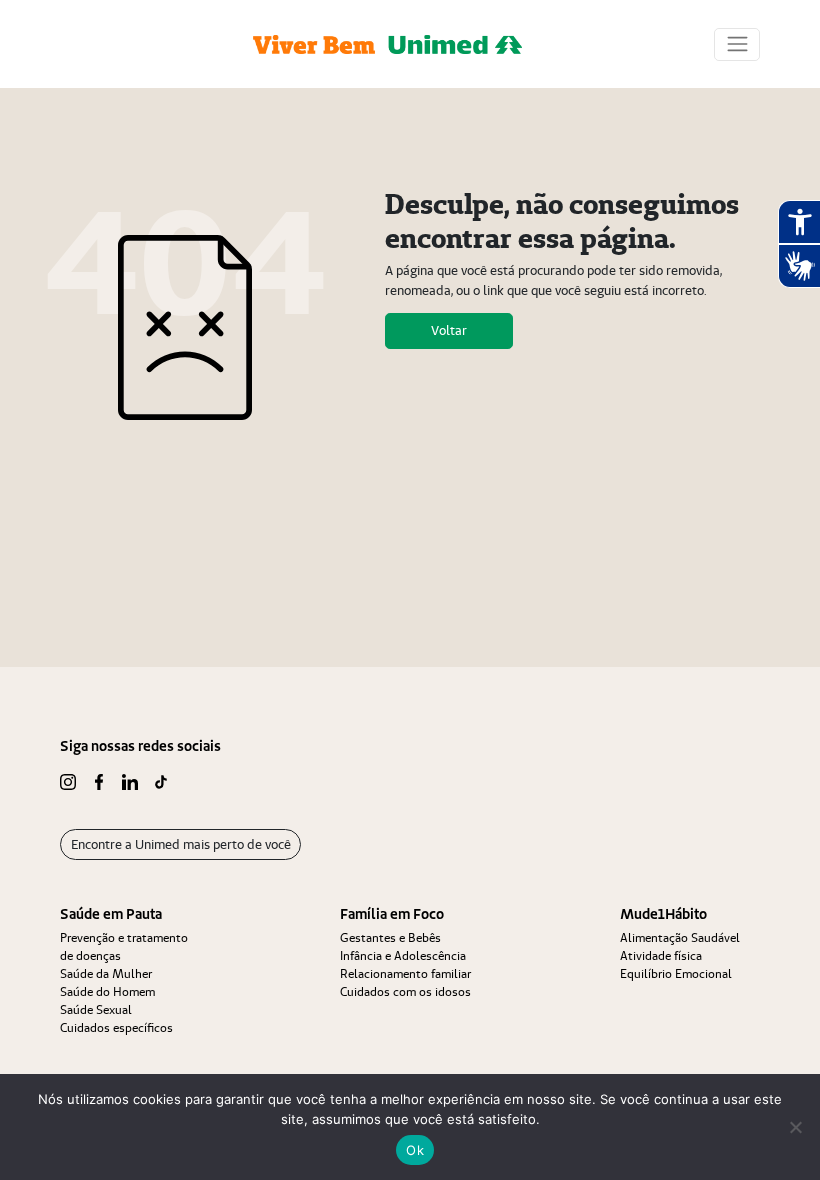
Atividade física (661, 955)
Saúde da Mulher (106, 973)
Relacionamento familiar (405, 973)
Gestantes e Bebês (390, 937)
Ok (415, 1150)
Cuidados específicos (116, 1027)
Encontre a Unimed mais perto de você (181, 844)
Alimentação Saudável (680, 937)
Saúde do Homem (107, 991)
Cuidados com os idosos (405, 991)
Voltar (449, 330)
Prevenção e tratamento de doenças (124, 946)
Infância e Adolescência (403, 955)
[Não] (795, 1127)
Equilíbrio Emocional (676, 973)
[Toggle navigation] (737, 44)
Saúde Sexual (96, 1009)
